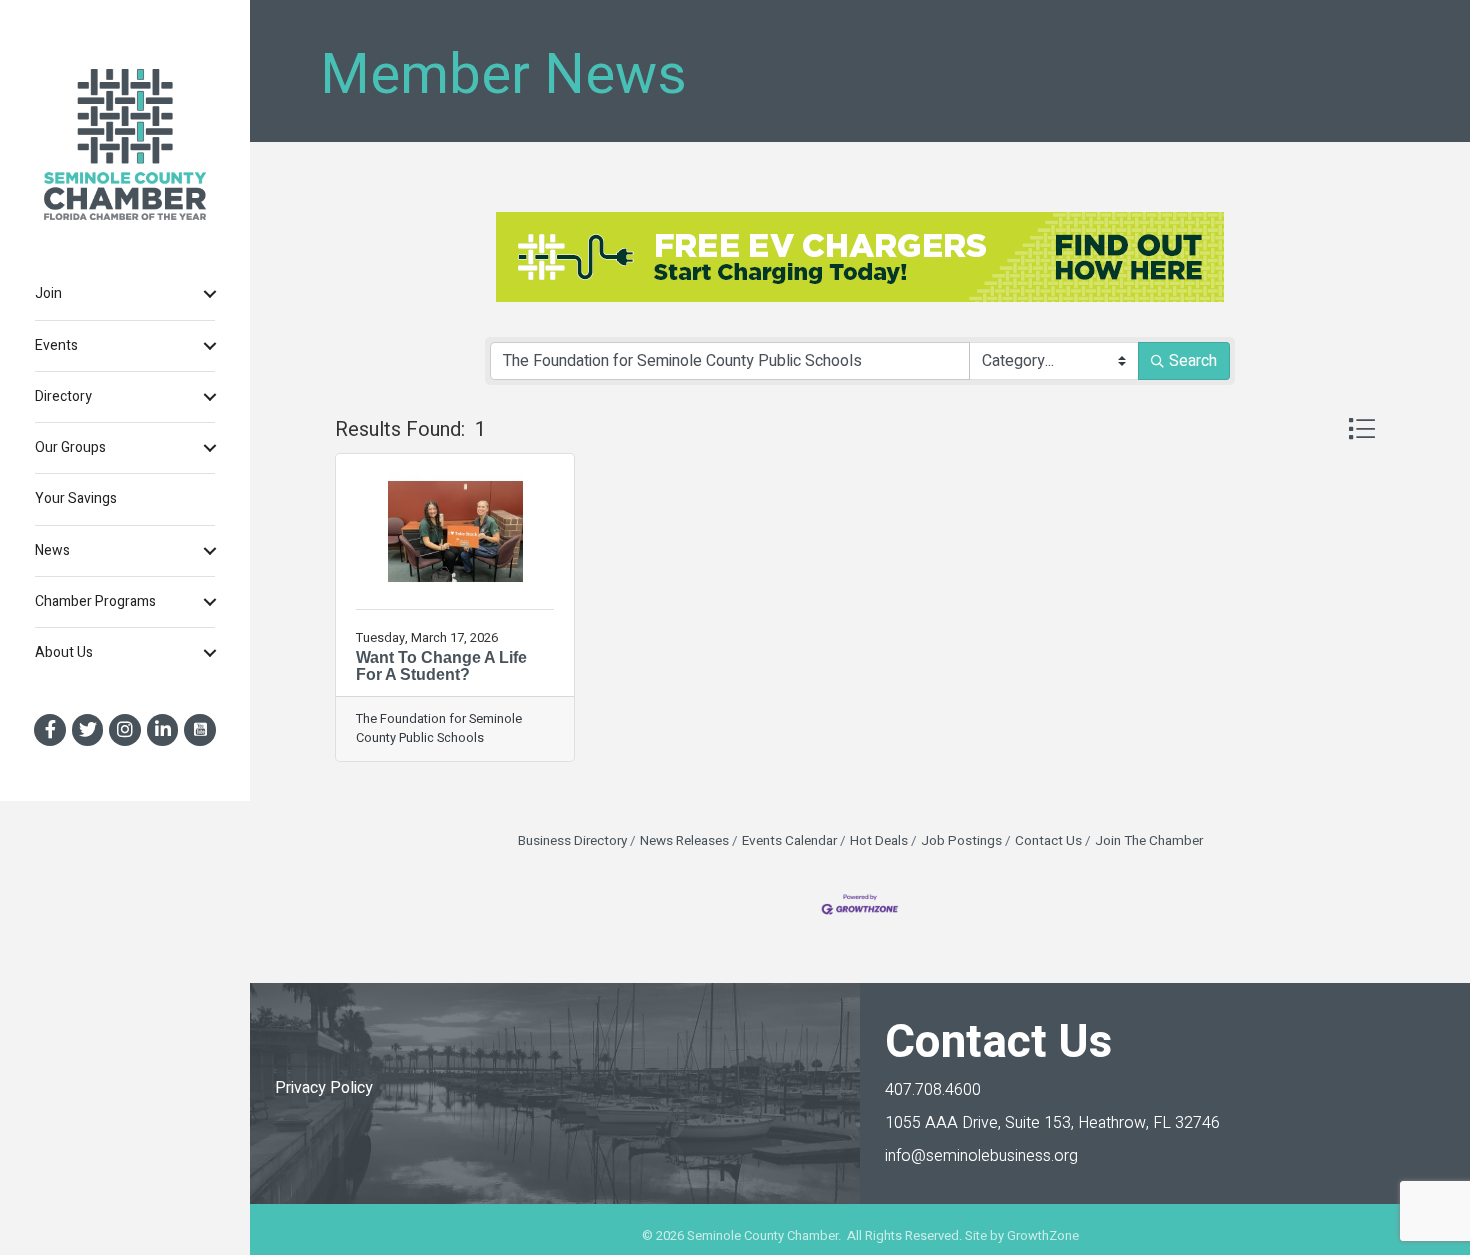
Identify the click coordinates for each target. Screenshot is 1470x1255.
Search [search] (1193, 361)
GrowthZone (1043, 1235)
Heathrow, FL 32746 (1052, 1123)
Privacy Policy (324, 1088)
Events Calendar (789, 841)
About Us (64, 652)
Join (48, 293)
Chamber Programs (95, 601)
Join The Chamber (1149, 841)
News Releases (684, 841)
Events (56, 345)
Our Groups (70, 447)
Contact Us (1048, 841)
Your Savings (76, 498)
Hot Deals (879, 841)
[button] (1361, 428)
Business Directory (572, 841)
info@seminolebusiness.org (981, 1156)
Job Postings (961, 841)
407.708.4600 (933, 1090)
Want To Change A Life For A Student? (441, 666)
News (52, 550)
